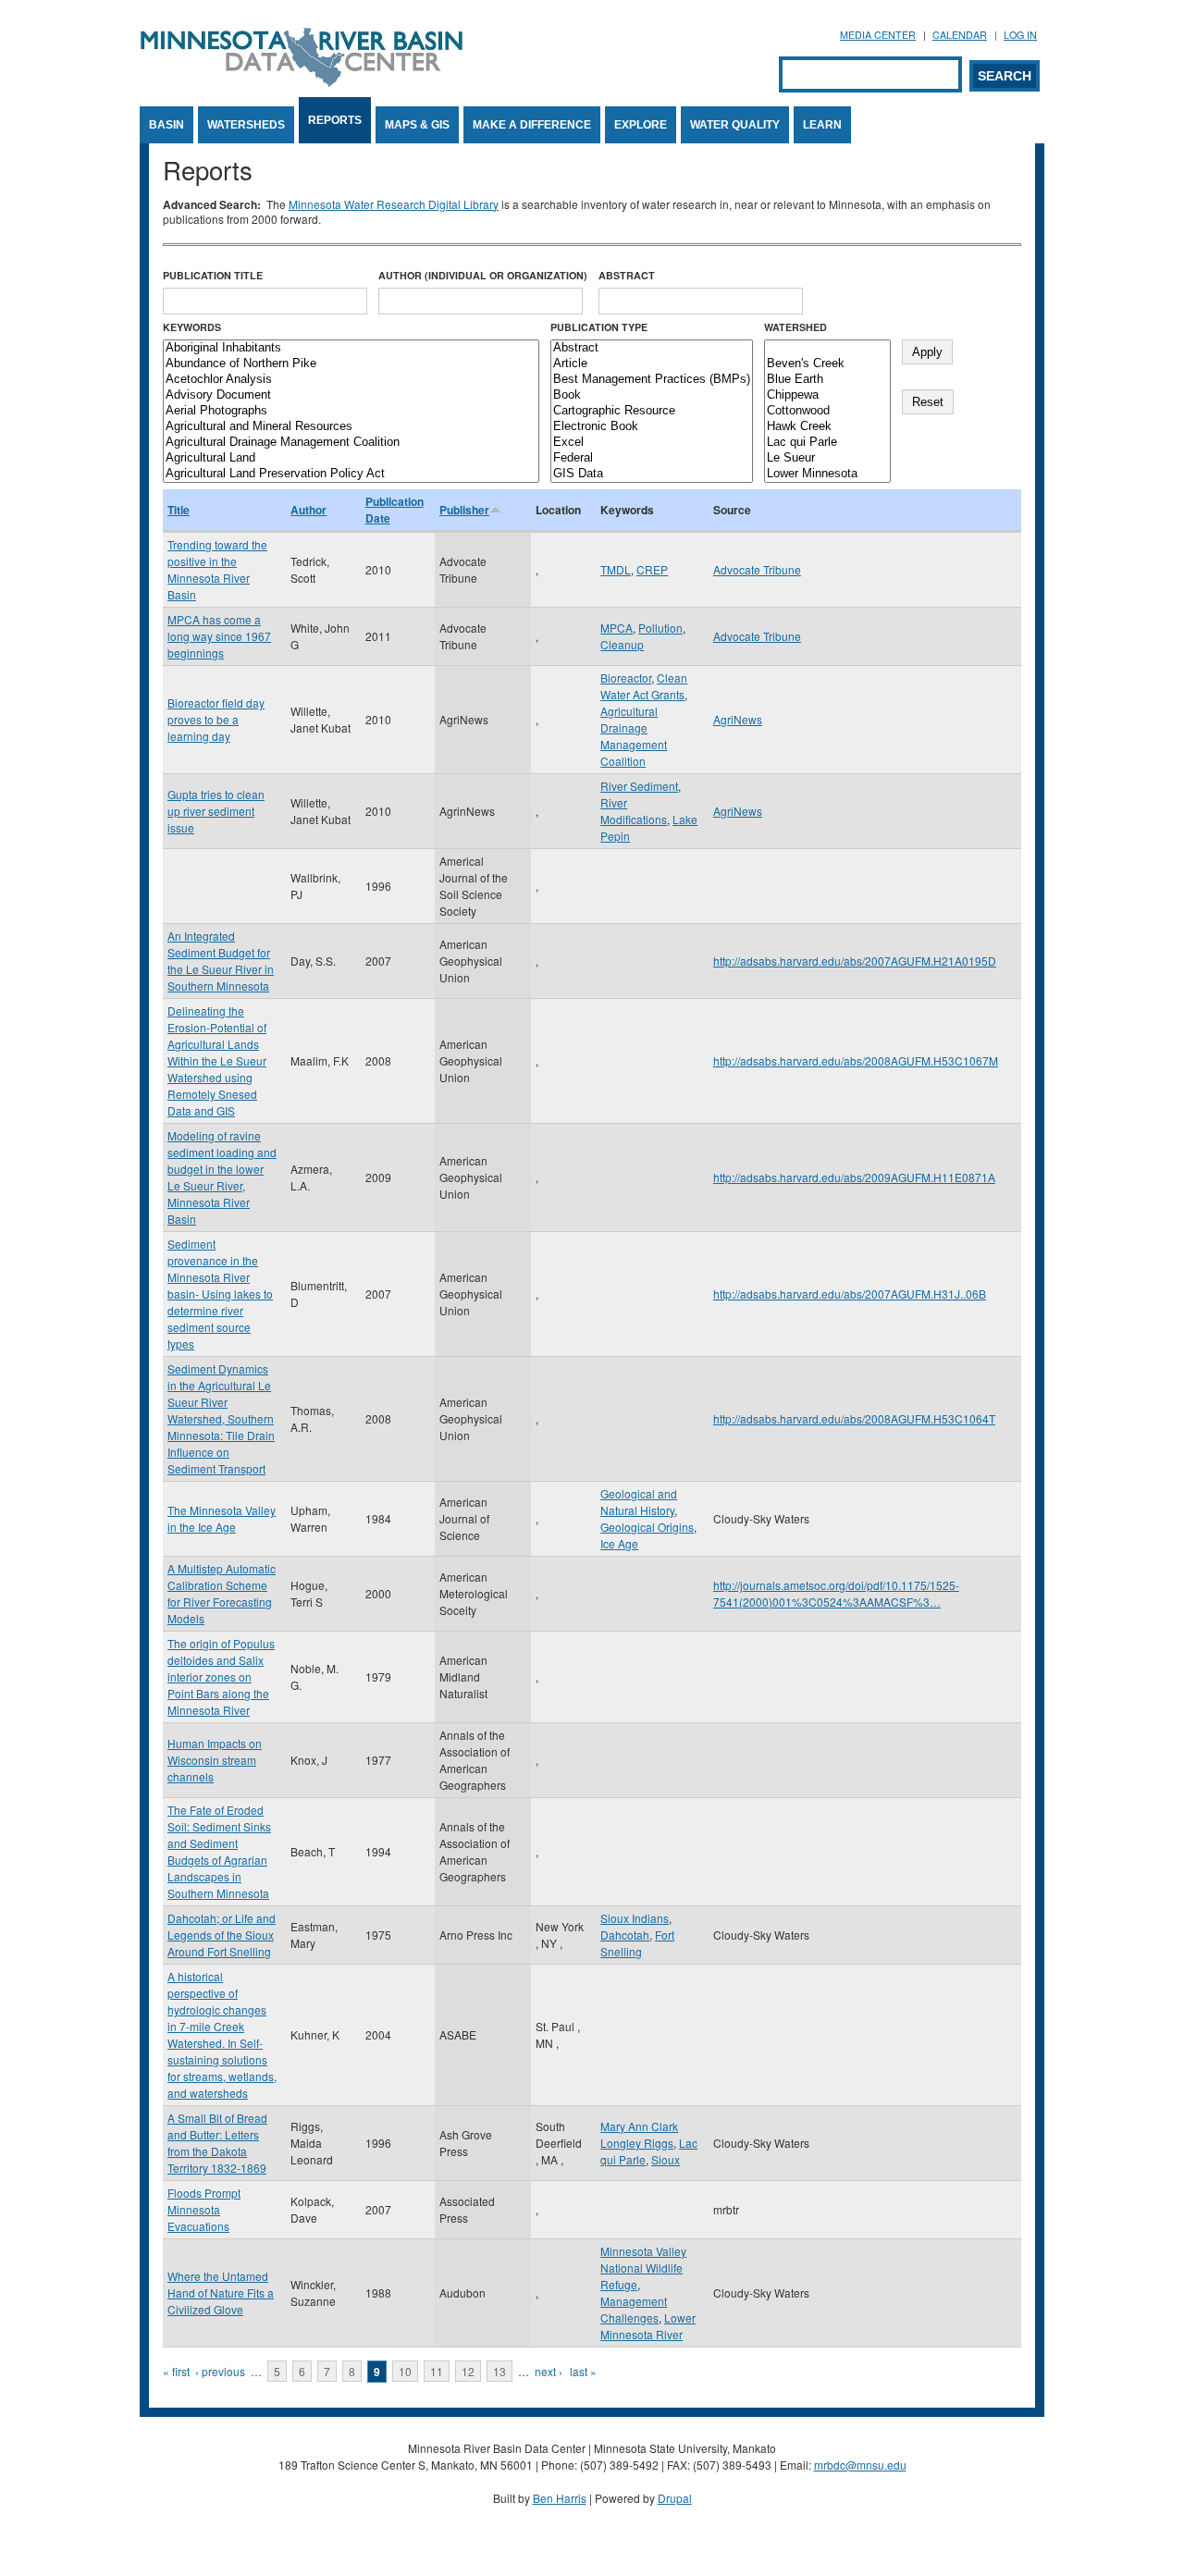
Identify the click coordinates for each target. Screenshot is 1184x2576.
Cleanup (622, 644)
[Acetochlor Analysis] (351, 380)
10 (405, 2371)
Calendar (960, 35)
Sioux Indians (635, 1918)
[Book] (652, 395)
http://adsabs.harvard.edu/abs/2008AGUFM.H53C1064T (854, 1418)
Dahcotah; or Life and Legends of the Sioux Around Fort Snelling (222, 1935)
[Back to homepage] (302, 82)
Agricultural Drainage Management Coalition (634, 736)
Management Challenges (634, 2309)
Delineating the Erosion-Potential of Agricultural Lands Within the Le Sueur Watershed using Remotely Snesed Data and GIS (217, 1060)
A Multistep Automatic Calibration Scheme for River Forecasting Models (222, 1593)
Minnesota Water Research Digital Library (394, 204)
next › (549, 2371)
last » (583, 2371)
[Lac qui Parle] (827, 443)
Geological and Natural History (639, 1502)
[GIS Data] (652, 474)
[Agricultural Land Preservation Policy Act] (351, 474)
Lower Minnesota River (648, 2326)
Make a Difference (532, 125)
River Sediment (639, 786)
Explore (641, 125)
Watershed (795, 327)
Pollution (660, 628)
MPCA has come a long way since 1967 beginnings (219, 636)
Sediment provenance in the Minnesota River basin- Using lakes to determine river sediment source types (220, 1294)
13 (499, 2371)
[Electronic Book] (652, 427)
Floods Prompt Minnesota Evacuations (204, 2209)
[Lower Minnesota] (827, 474)
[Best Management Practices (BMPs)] (652, 380)
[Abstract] (652, 348)
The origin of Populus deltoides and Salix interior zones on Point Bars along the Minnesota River (221, 1676)
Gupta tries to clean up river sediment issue (216, 811)
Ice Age (619, 1543)
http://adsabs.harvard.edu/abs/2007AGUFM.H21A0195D (855, 961)
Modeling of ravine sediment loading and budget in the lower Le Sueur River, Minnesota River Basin (222, 1177)
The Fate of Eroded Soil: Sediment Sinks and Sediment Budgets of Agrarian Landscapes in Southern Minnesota (219, 1851)
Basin (166, 125)
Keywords (192, 327)
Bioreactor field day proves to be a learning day (216, 719)
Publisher (464, 510)
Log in (1020, 35)
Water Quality (735, 125)
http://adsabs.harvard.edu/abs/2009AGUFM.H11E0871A (854, 1177)
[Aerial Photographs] (351, 411)
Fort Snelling (637, 1943)
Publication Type (599, 327)
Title (179, 510)
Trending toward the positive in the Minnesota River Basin (217, 569)
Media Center (878, 35)
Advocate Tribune (757, 569)
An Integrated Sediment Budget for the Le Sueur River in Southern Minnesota (221, 961)
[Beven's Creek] (827, 364)
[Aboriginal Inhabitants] (351, 348)
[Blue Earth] (827, 380)
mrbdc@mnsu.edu (860, 2465)
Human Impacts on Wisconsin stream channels (215, 1760)
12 (468, 2371)
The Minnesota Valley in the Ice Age (222, 1518)
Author (308, 510)
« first (176, 2371)
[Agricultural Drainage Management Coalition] (351, 443)
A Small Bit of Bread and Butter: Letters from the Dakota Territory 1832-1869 (217, 2143)
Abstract (627, 275)
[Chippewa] (827, 395)
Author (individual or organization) (483, 275)
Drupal (675, 2498)
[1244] (827, 348)
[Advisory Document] (351, 395)
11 (437, 2371)
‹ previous (220, 2371)
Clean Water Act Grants (644, 686)
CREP (652, 569)
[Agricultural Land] (351, 458)
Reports (335, 120)
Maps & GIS (417, 125)
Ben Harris (560, 2498)
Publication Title (213, 275)
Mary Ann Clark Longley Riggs (639, 2134)
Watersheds (246, 125)
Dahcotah (625, 1935)
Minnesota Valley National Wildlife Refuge (643, 2268)
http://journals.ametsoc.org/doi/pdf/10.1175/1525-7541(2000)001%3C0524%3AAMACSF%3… (836, 1593)
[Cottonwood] (827, 411)
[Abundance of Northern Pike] (351, 364)
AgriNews (738, 719)
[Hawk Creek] (827, 427)
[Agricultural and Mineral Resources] (351, 427)
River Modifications (634, 811)
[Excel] (652, 443)
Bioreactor (626, 678)
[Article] (652, 364)
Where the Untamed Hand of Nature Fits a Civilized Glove (221, 2293)
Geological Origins (647, 1527)
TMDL (616, 569)
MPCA (617, 628)
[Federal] (652, 458)
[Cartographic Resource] (652, 411)
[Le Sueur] (827, 458)
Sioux (666, 2159)
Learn (822, 125)
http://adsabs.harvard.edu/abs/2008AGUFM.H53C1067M (856, 1060)
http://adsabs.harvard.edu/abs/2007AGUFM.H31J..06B (850, 1294)
